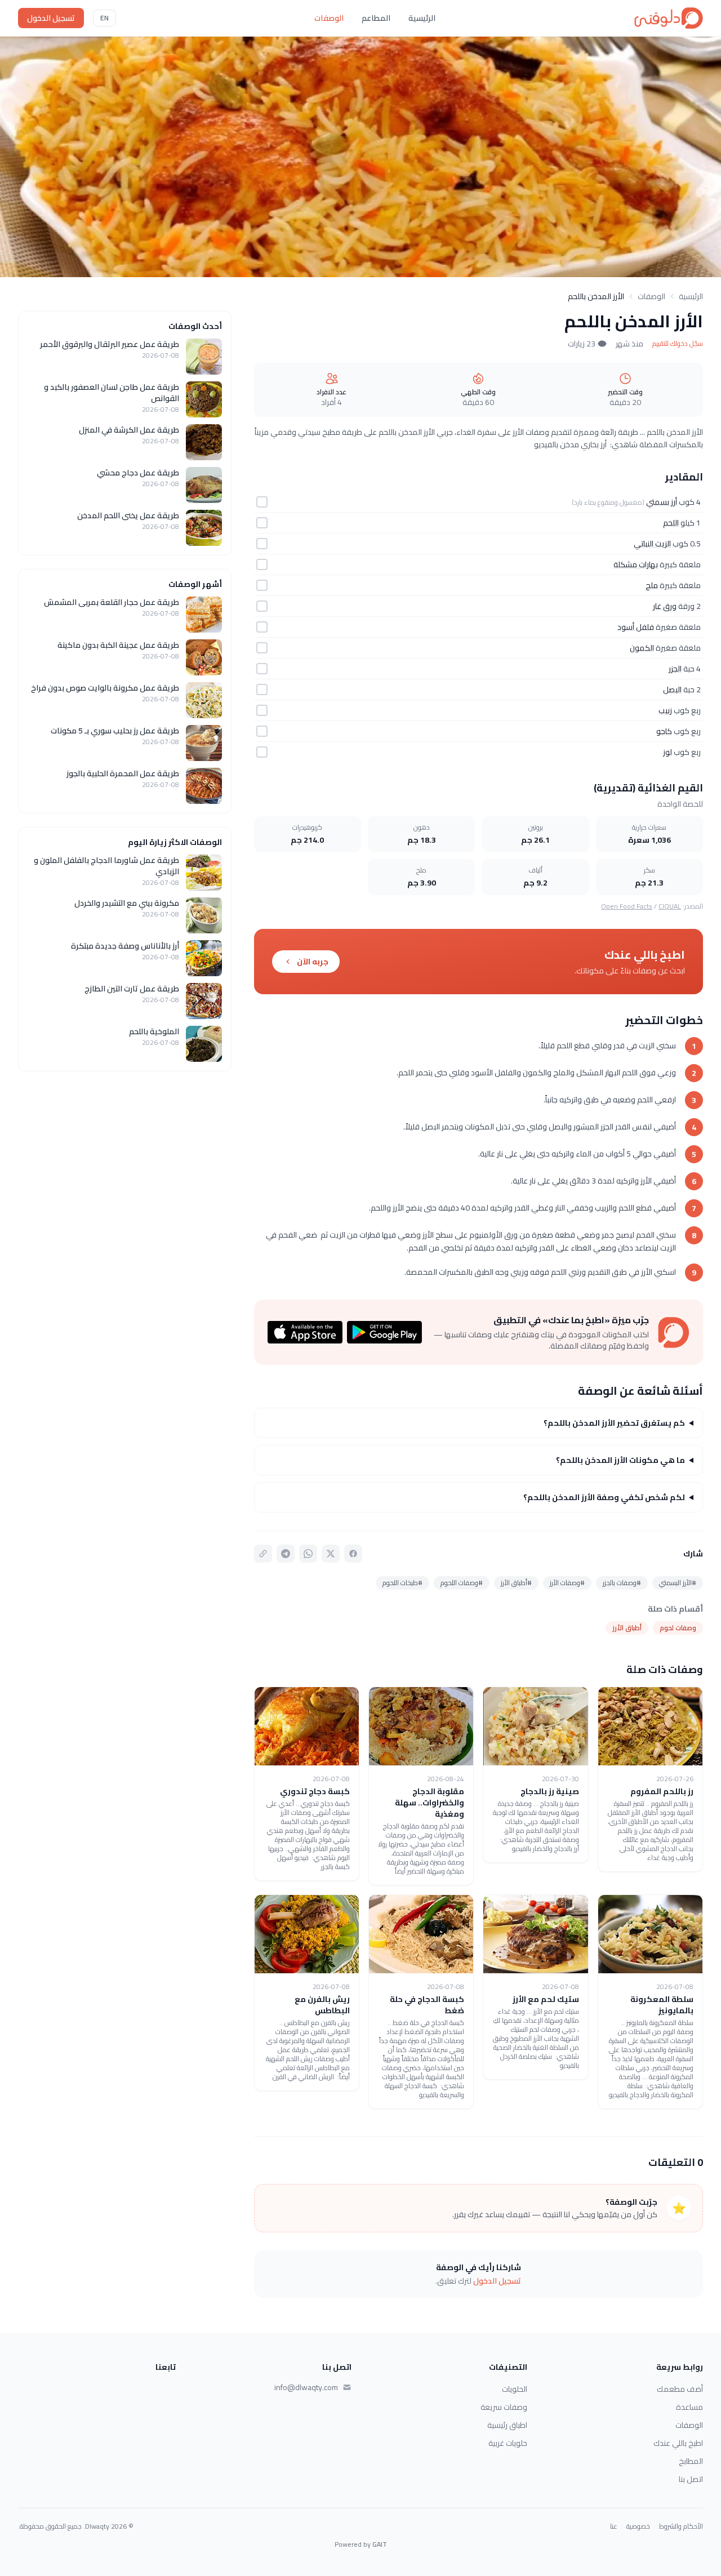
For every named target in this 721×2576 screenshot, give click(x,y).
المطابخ (691, 2461)
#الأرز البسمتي (678, 1583)
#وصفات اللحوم (462, 1583)
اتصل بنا (691, 2479)
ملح (652, 585)
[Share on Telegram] (286, 1554)
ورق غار (665, 606)
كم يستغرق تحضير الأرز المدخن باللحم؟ (614, 1423)
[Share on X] (331, 1554)
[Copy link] (263, 1554)
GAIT (380, 2544)
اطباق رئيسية (507, 2425)
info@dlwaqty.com (306, 2387)
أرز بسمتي (662, 502)
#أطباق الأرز (516, 1583)
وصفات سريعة (504, 2407)
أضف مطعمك (680, 2389)
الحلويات (515, 2389)
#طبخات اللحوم (402, 1583)
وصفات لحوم (678, 1628)
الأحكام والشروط (681, 2526)
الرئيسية (422, 18)
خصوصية (638, 2526)
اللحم (671, 523)
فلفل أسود (636, 627)
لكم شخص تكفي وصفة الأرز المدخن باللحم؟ (604, 1497)
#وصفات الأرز (567, 1583)
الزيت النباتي (652, 544)
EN (104, 18)
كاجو (664, 731)
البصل (672, 689)
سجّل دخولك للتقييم (678, 344)
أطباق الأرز (627, 1628)
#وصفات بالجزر (622, 1583)
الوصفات (329, 18)
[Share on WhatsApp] (308, 1554)
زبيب (665, 710)
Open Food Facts (627, 906)
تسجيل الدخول (51, 18)
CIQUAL (670, 906)
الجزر (675, 669)
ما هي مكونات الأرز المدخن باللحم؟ (620, 1460)
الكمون (642, 648)
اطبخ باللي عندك (678, 2443)
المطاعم (376, 18)
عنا (614, 2526)
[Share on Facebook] (353, 1554)
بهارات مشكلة (636, 564)
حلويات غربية (508, 2443)
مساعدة (689, 2407)
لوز (667, 752)
